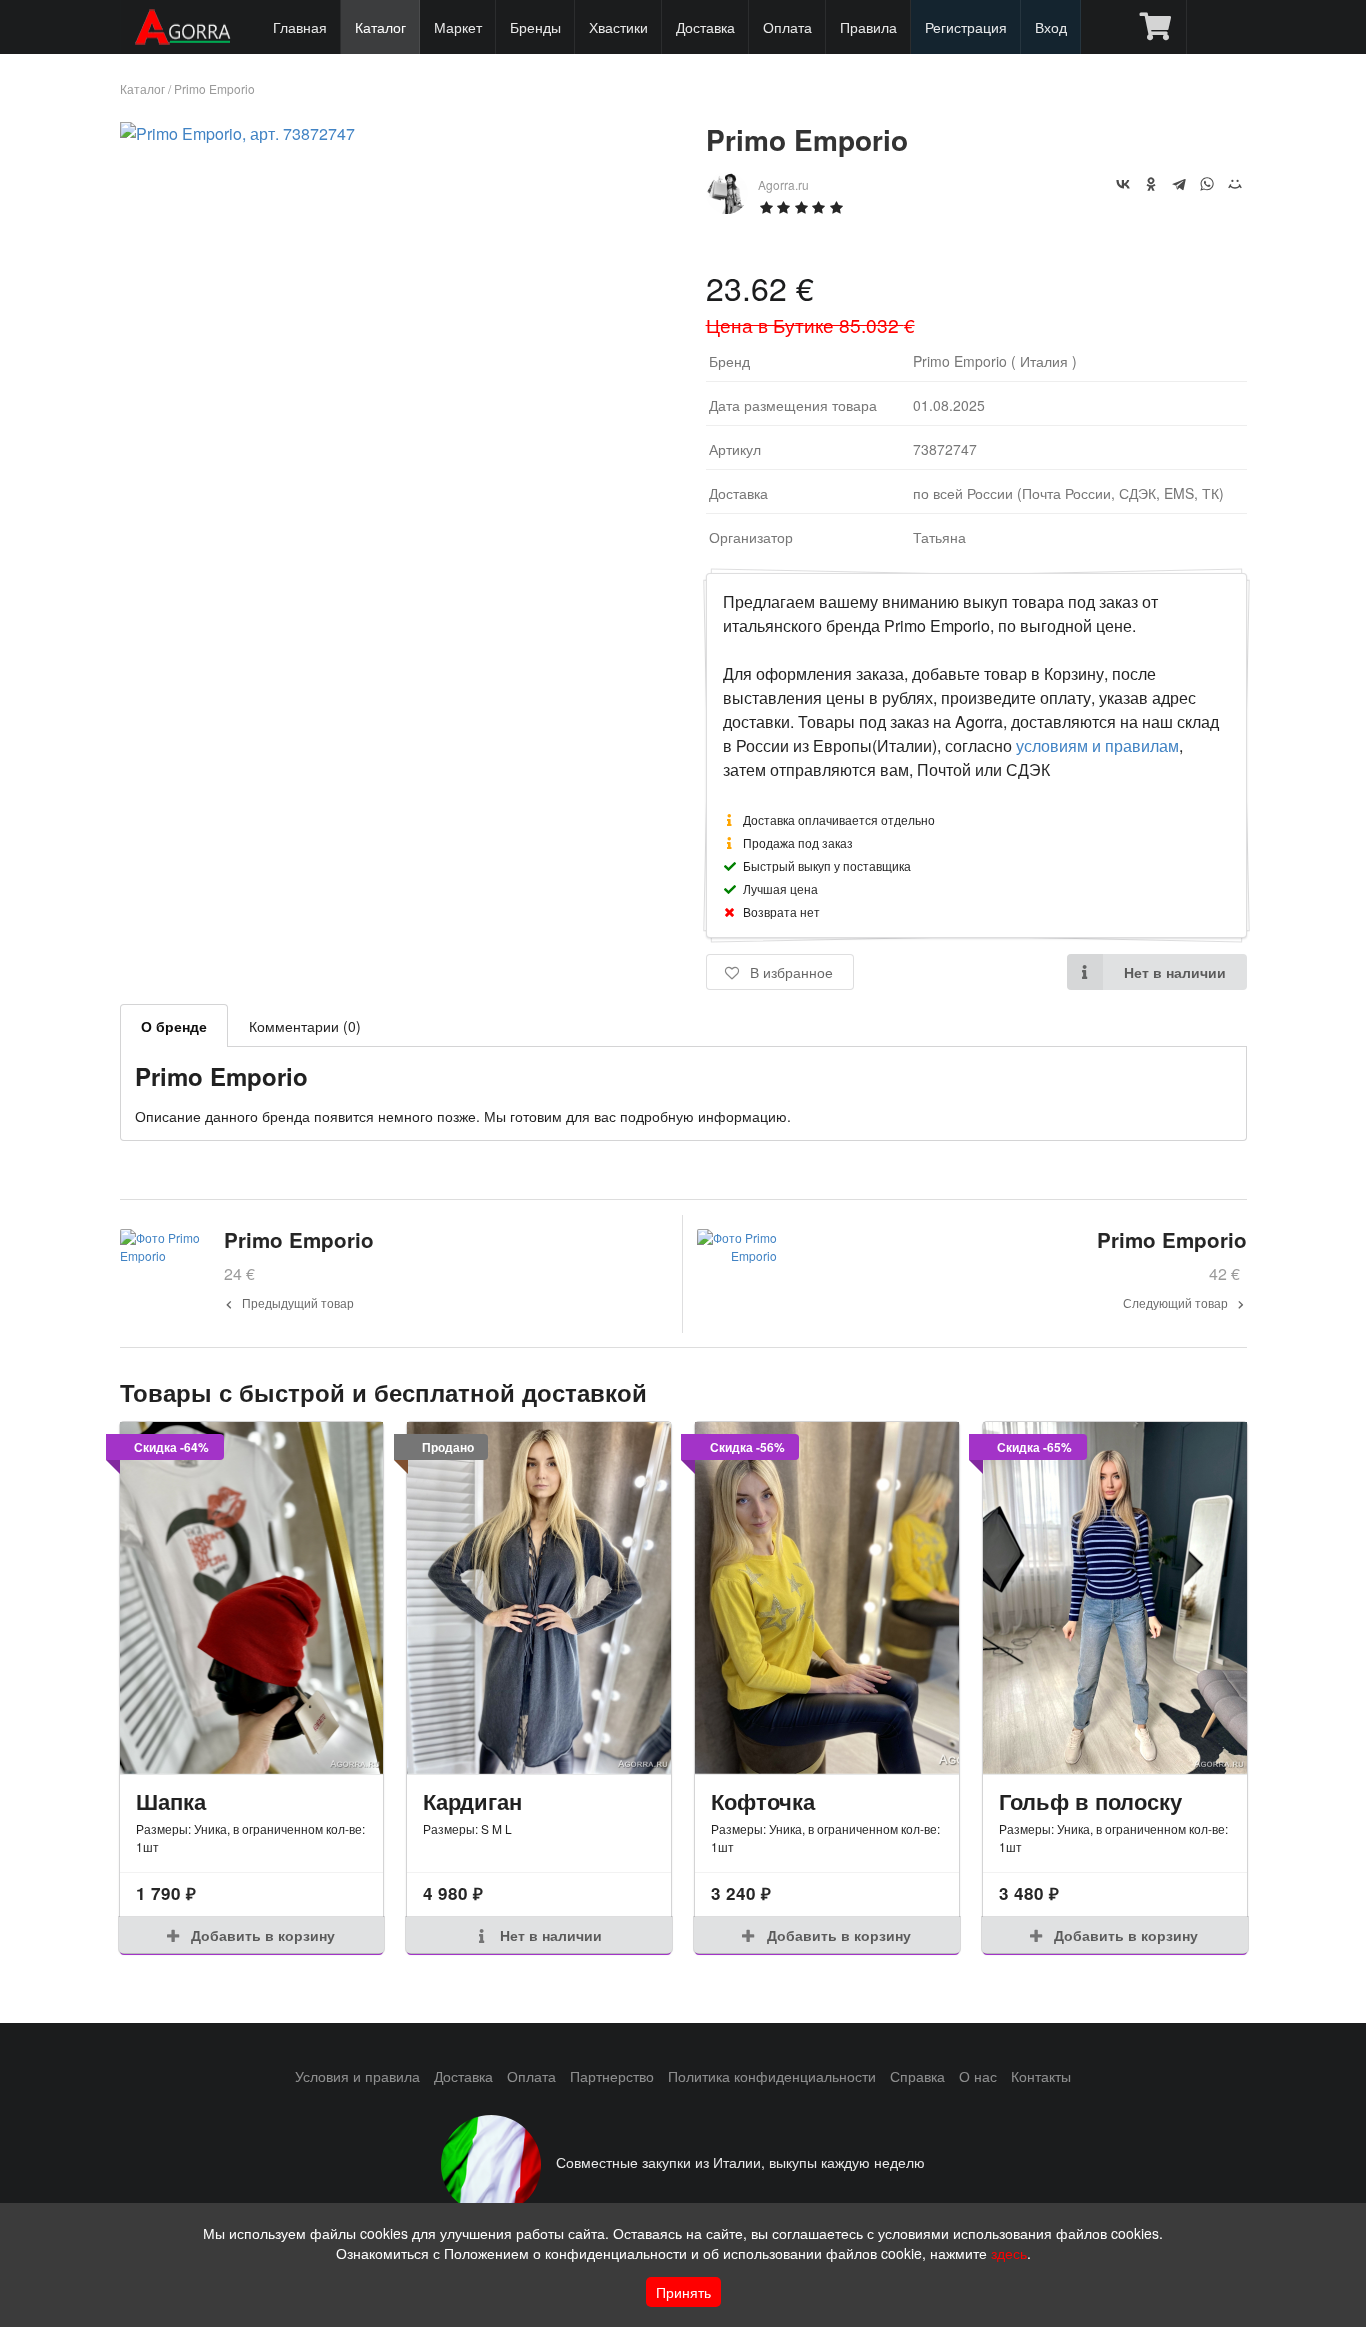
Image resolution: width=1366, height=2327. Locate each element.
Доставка (705, 27)
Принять (683, 2292)
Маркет (458, 27)
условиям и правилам (1097, 745)
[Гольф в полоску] (1115, 1598)
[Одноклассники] (1151, 184)
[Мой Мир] (1235, 184)
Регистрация (966, 27)
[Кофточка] (827, 1598)
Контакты (1041, 2076)
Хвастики (618, 27)
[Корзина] (1155, 27)
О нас (978, 2076)
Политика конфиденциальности (772, 2076)
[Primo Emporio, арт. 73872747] (237, 133)
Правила (868, 27)
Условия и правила (357, 2076)
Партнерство (612, 2076)
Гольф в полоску (1090, 1801)
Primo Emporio (214, 88)
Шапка (171, 1801)
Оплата (787, 27)
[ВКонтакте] (1123, 184)
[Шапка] (252, 1598)
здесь (1009, 2253)
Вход (1051, 27)
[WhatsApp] (1207, 184)
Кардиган (472, 1801)
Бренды (535, 27)
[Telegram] (1179, 184)
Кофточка (763, 1801)
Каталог (380, 27)
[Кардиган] (539, 1598)
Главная (300, 27)
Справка (917, 2076)
